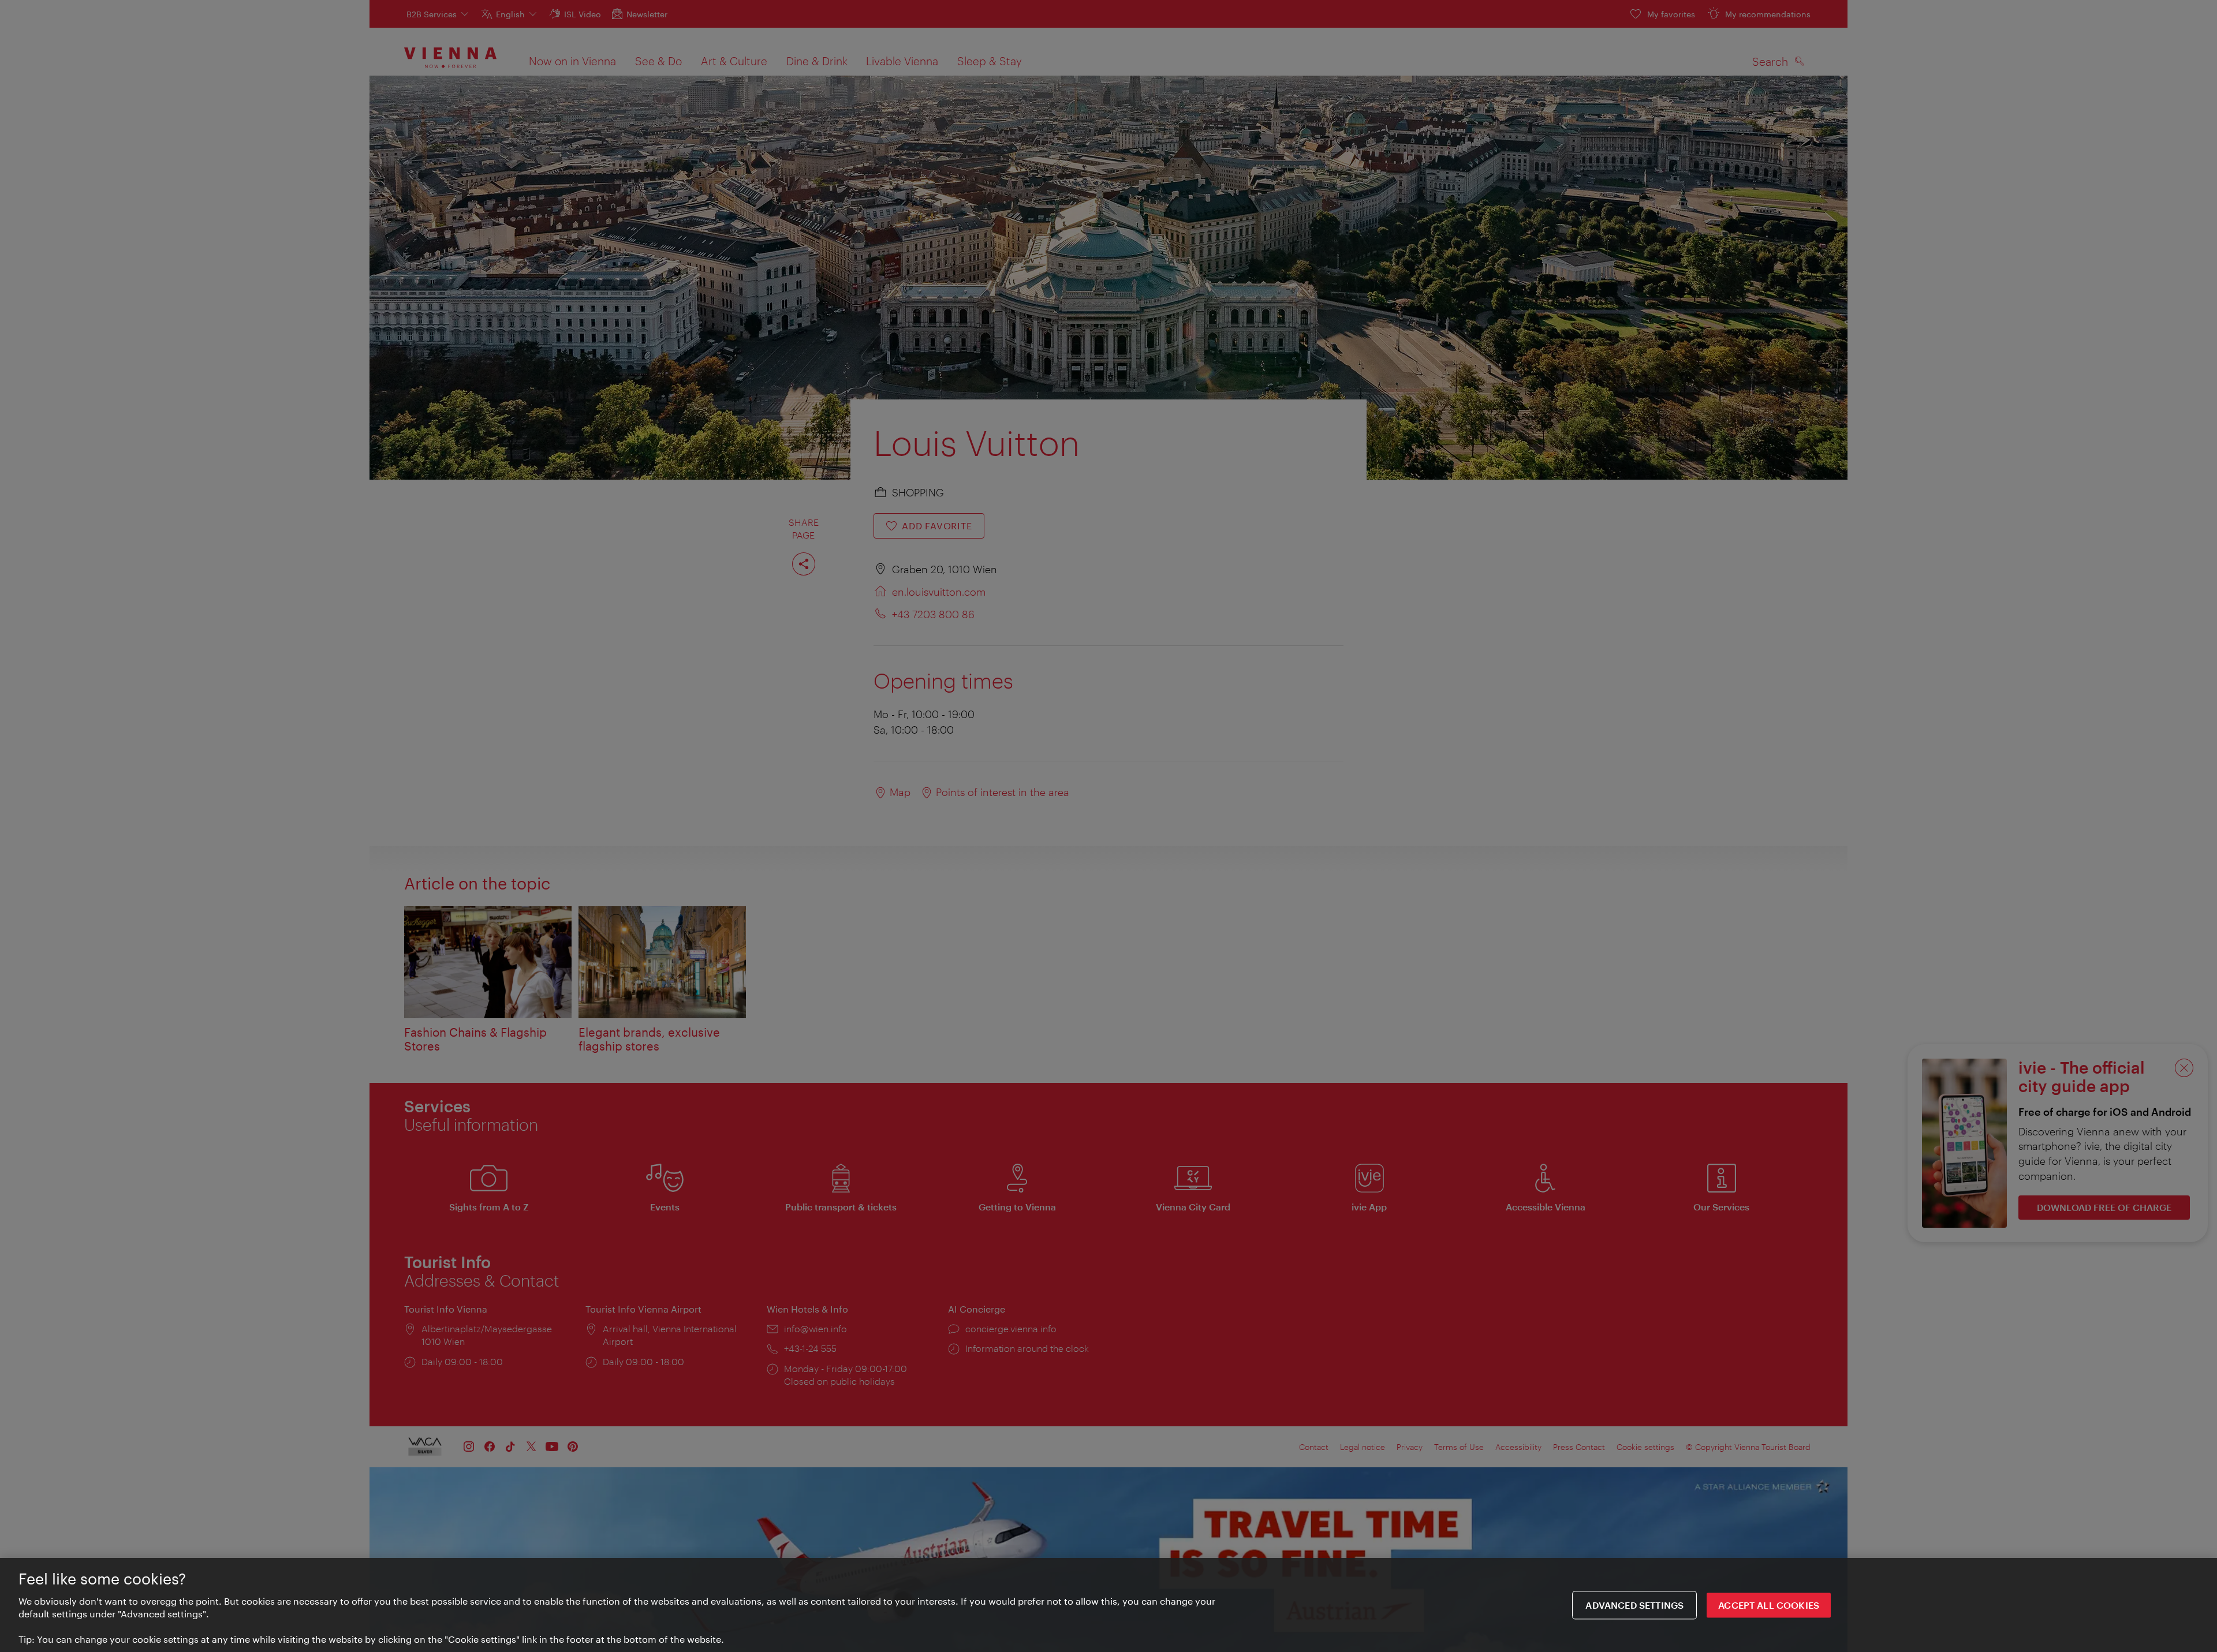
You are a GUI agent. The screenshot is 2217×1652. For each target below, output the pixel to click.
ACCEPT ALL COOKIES (1769, 1605)
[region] (1108, 1605)
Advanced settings (1634, 1605)
